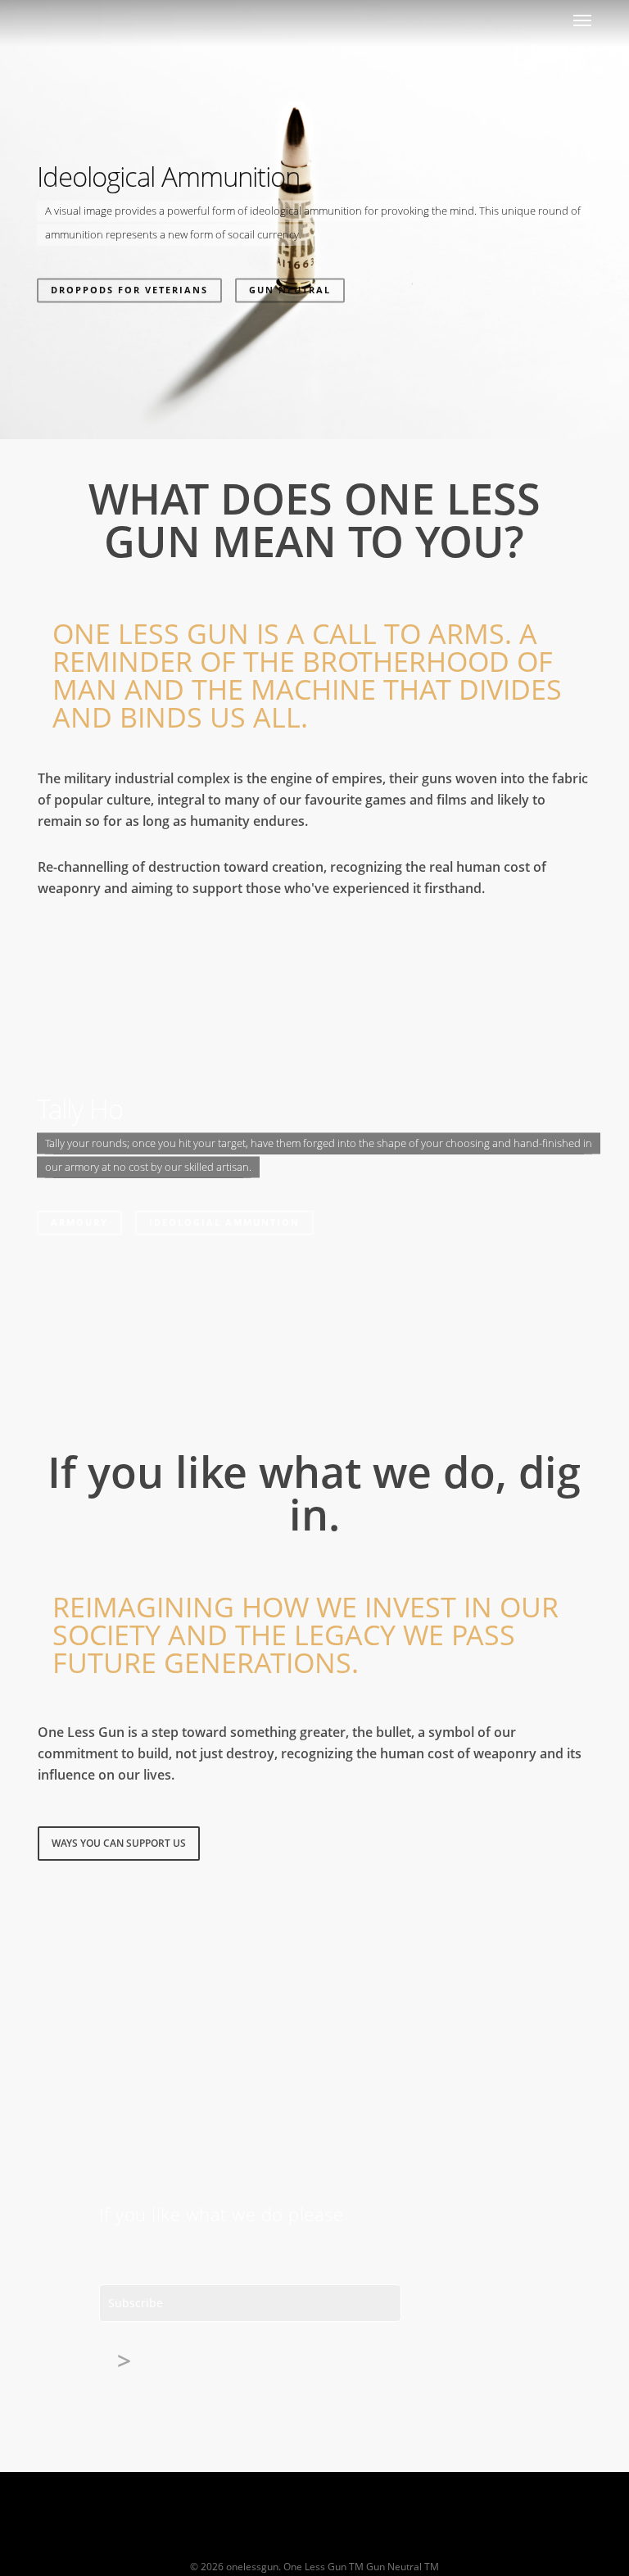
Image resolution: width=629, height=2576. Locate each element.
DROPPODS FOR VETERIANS (129, 290)
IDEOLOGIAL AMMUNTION (224, 1222)
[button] (582, 20)
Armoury (79, 1222)
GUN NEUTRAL (290, 290)
